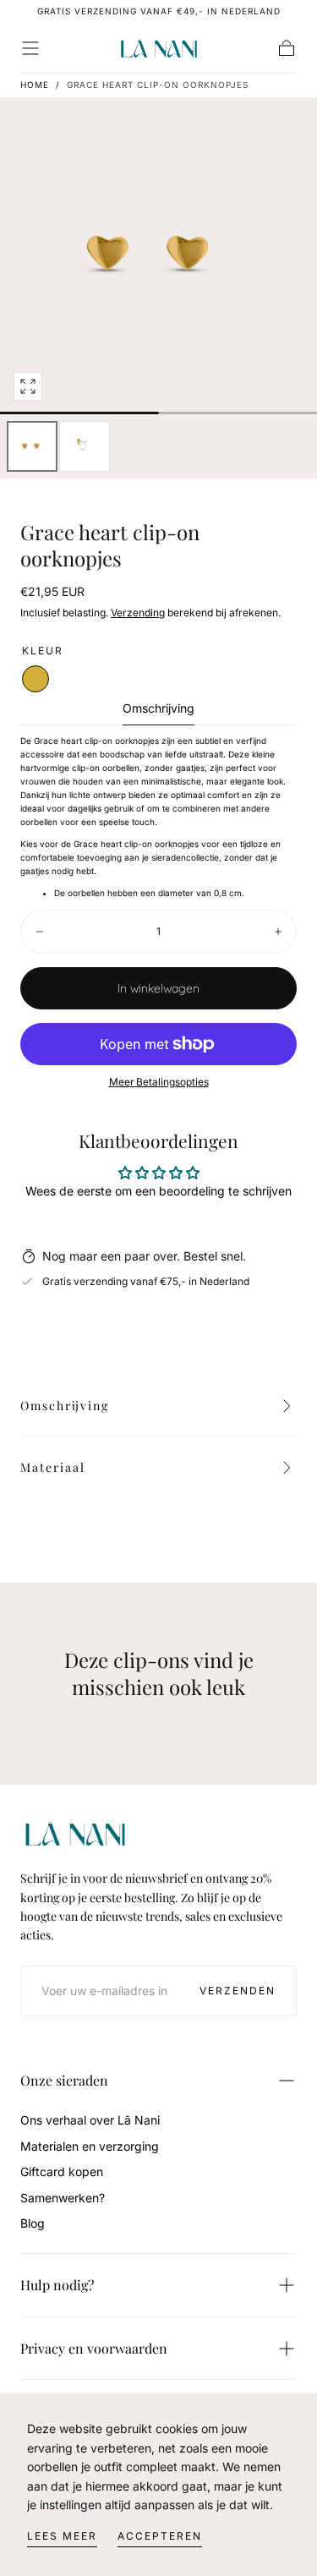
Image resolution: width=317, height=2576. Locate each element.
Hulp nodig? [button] (57, 2285)
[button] (30, 48)
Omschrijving (158, 709)
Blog (33, 2223)
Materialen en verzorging (90, 2146)
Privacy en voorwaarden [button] (94, 2348)
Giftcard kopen (62, 2171)
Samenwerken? (63, 2198)
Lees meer (62, 2536)
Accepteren (160, 2536)
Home (35, 85)
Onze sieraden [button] (64, 2080)
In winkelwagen (158, 988)
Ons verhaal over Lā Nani (90, 2120)
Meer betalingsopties (159, 1082)
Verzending (138, 613)
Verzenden (238, 1991)
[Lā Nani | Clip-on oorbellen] (75, 1834)
